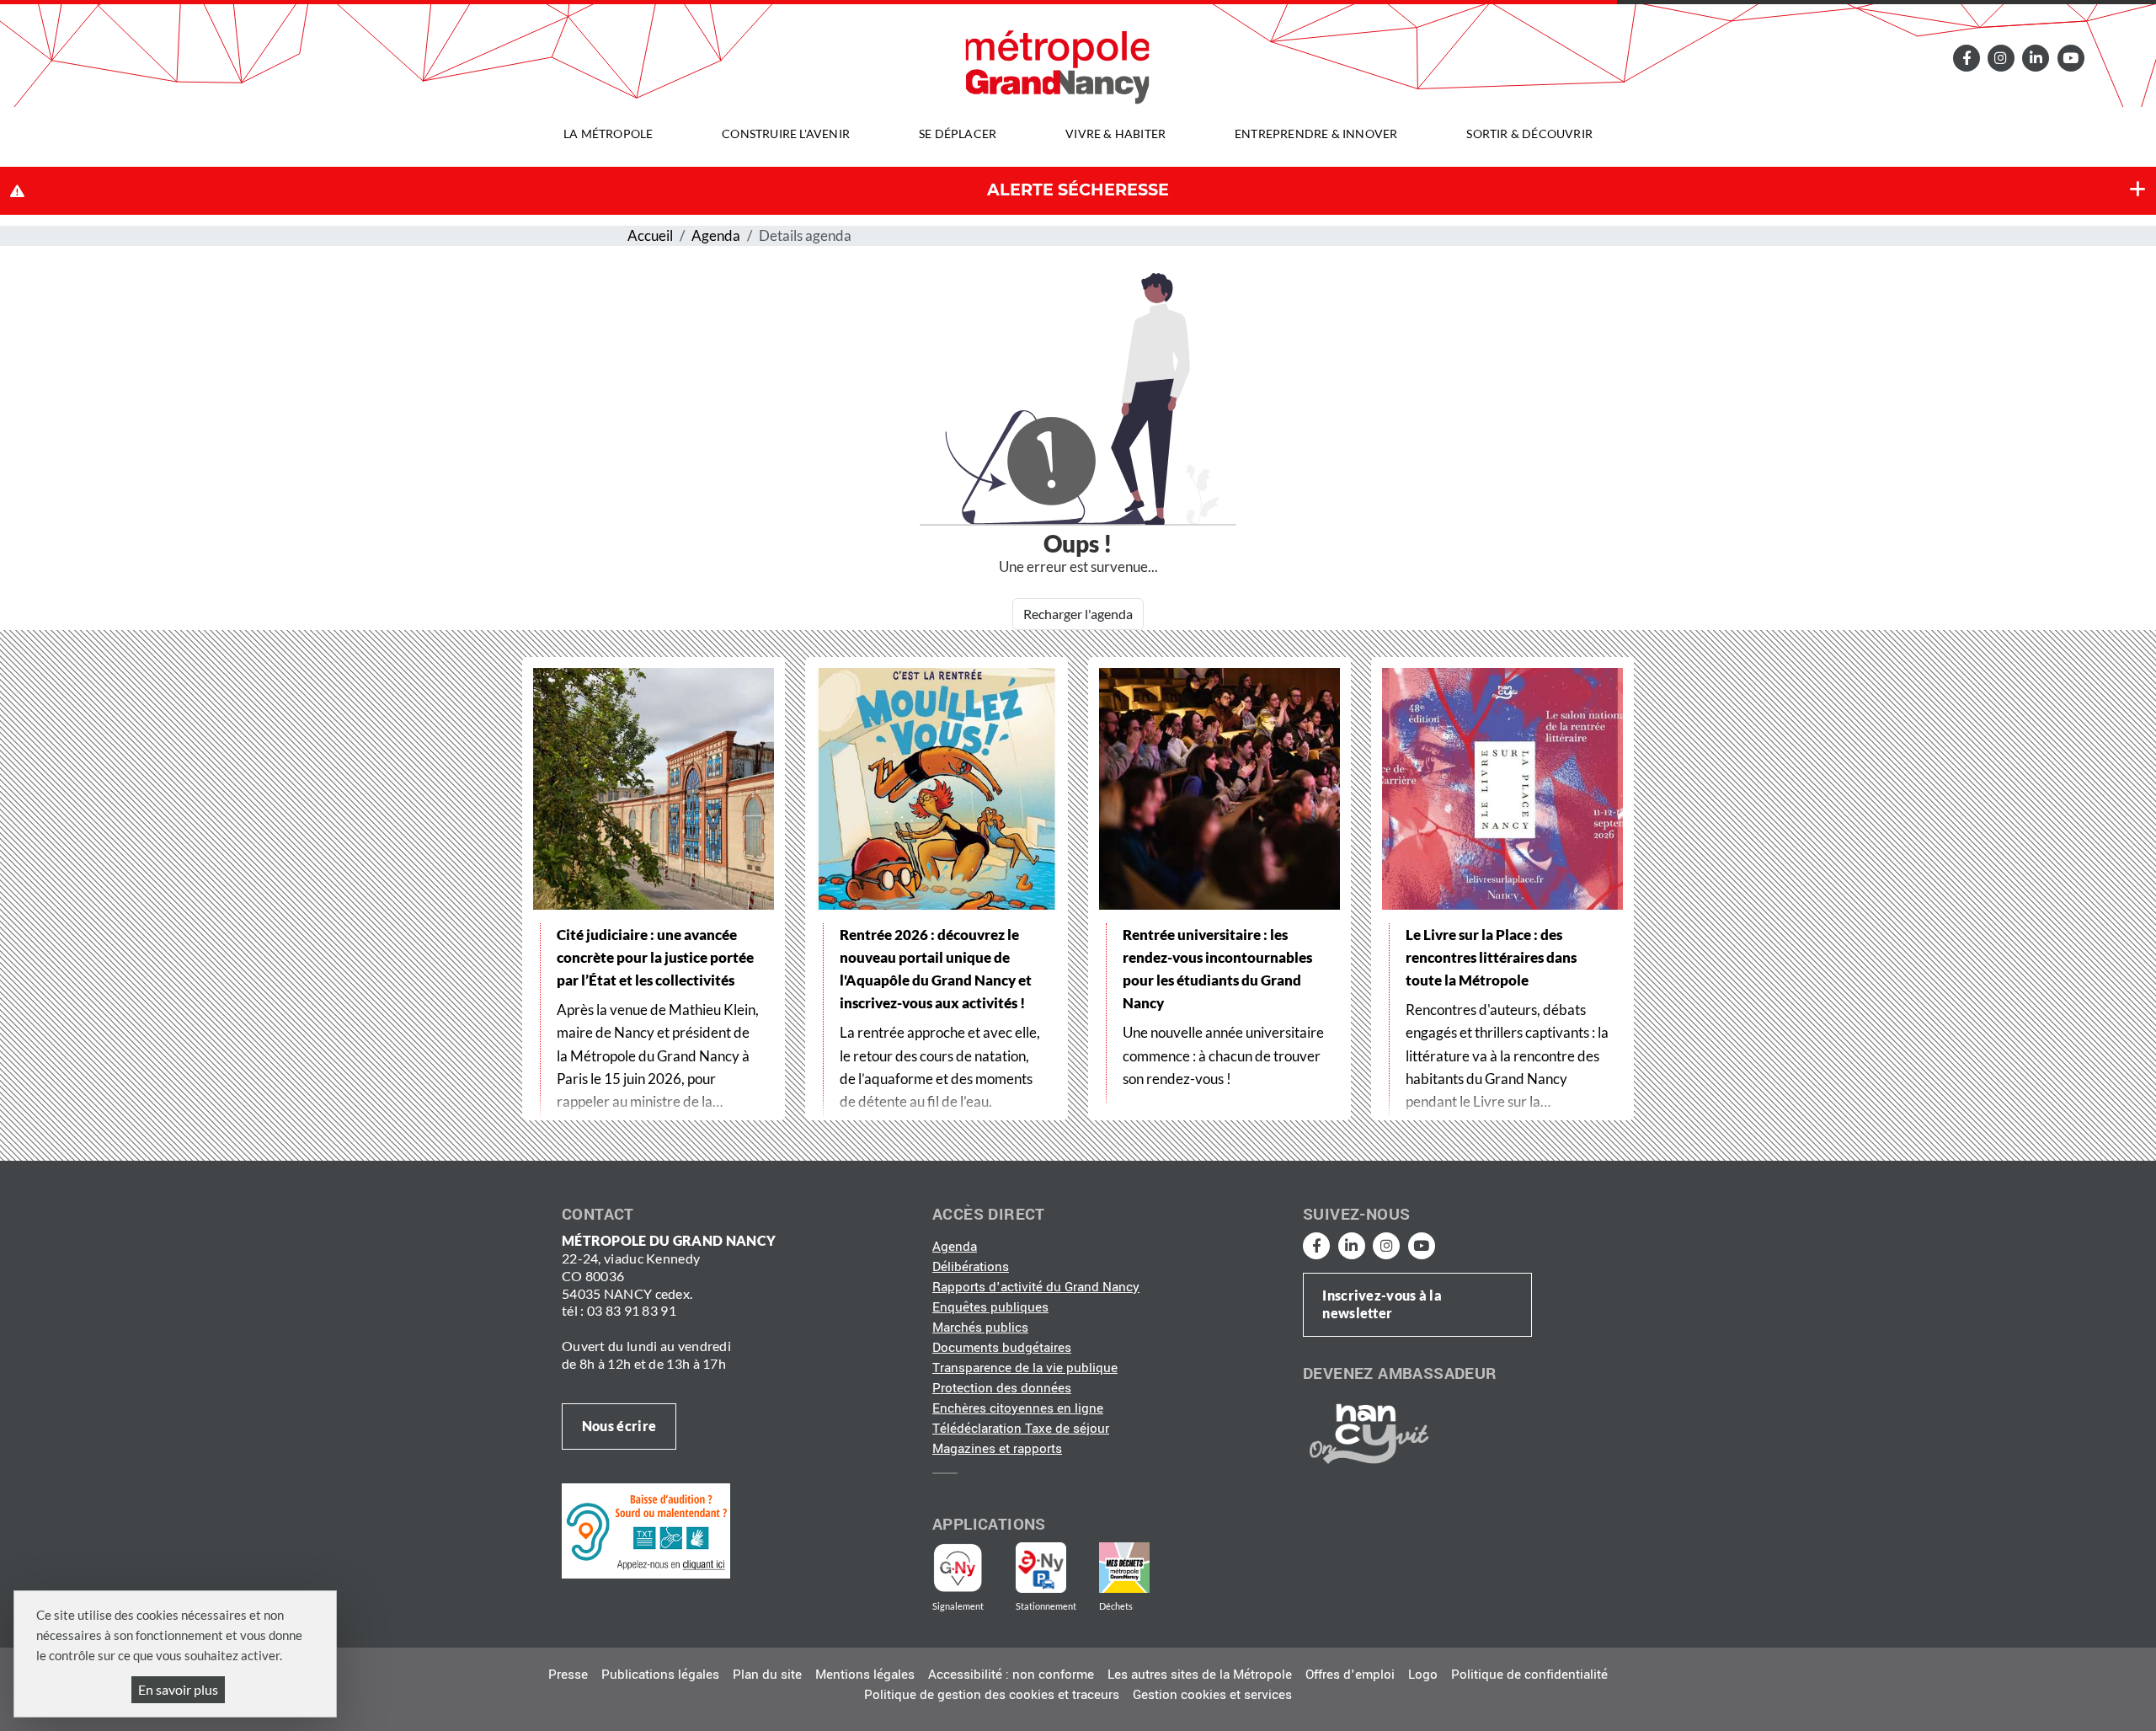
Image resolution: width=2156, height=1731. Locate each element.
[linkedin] (2036, 58)
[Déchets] (1124, 1568)
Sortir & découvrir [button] (1529, 134)
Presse (568, 1675)
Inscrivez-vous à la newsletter (1382, 1304)
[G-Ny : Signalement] (965, 1568)
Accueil (650, 235)
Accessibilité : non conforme (1011, 1675)
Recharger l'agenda (1078, 614)
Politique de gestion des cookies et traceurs (992, 1695)
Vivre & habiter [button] (1115, 134)
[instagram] (2001, 58)
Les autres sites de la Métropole (1200, 1675)
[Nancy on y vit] (1366, 1433)
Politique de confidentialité (1529, 1675)
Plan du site (767, 1675)
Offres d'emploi (1350, 1675)
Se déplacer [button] (958, 134)
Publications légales (660, 1675)
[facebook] (1966, 58)
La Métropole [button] (608, 134)
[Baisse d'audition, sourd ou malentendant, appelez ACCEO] (646, 1531)
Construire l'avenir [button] (786, 134)
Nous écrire (619, 1426)
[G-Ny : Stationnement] (1053, 1568)
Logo (1423, 1675)
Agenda (716, 235)
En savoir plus (178, 1689)
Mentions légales (865, 1675)
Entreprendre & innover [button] (1316, 134)
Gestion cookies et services (1212, 1695)
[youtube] (2070, 58)
